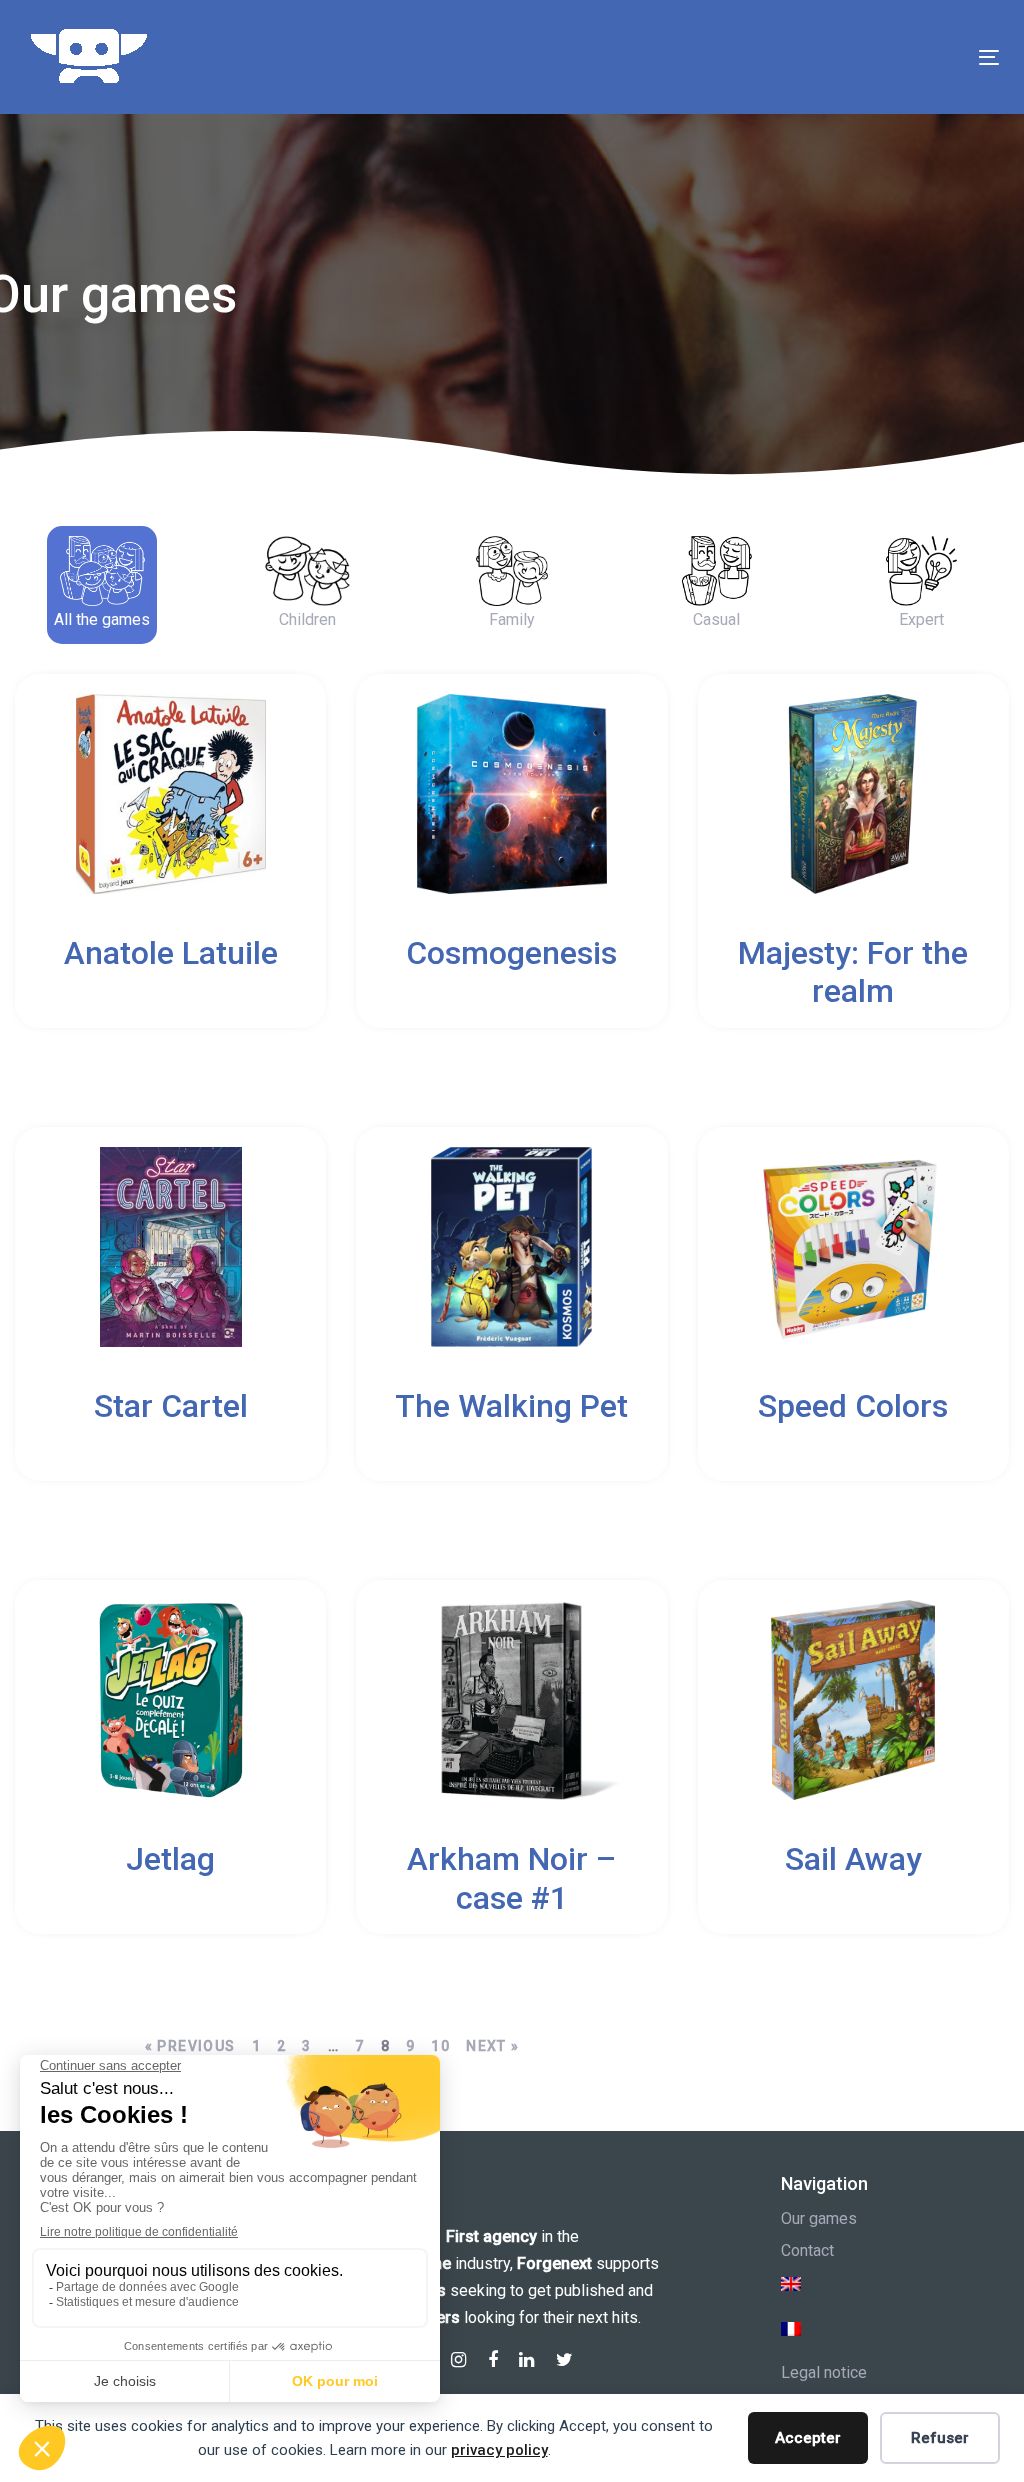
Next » (492, 2046)
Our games (819, 2218)
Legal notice (824, 2372)
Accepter (808, 2438)
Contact (807, 2250)
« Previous (190, 2046)
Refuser (940, 2438)
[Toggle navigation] (836, 57)
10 (440, 2046)
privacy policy (499, 2450)
